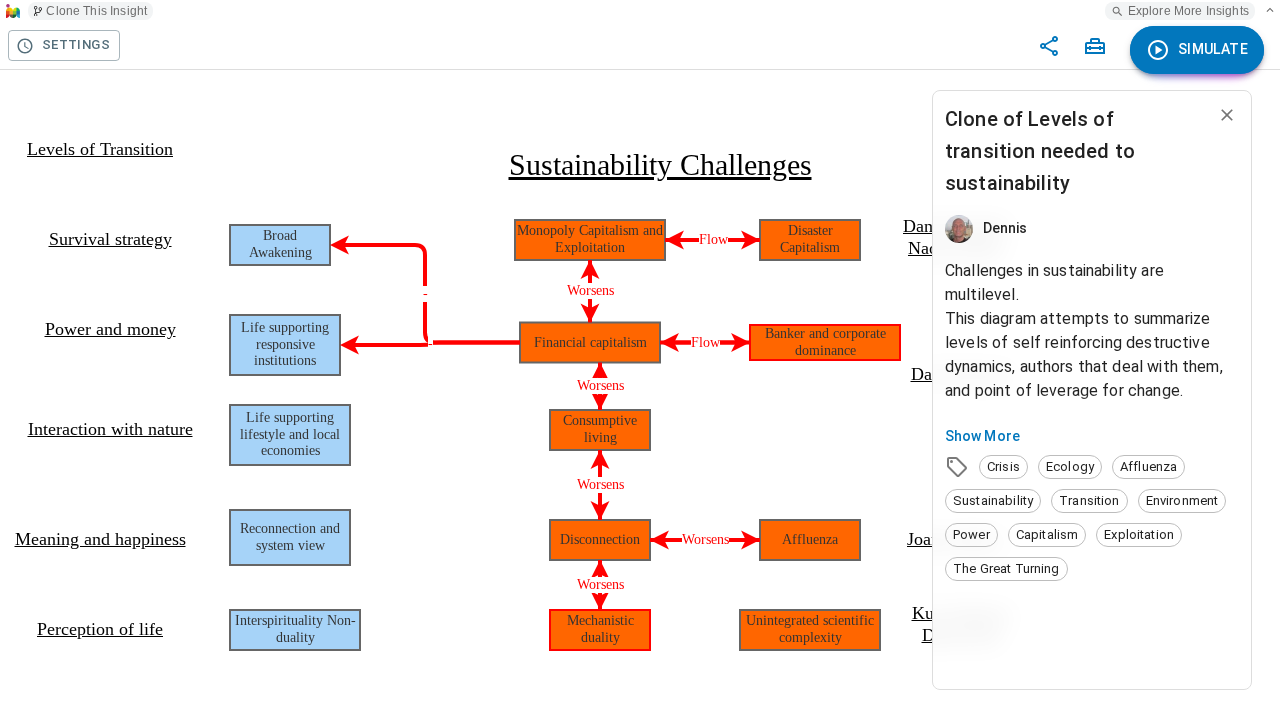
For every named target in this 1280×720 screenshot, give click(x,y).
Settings (76, 44)
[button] (1003, 467)
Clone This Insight (96, 11)
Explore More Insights (1188, 11)
